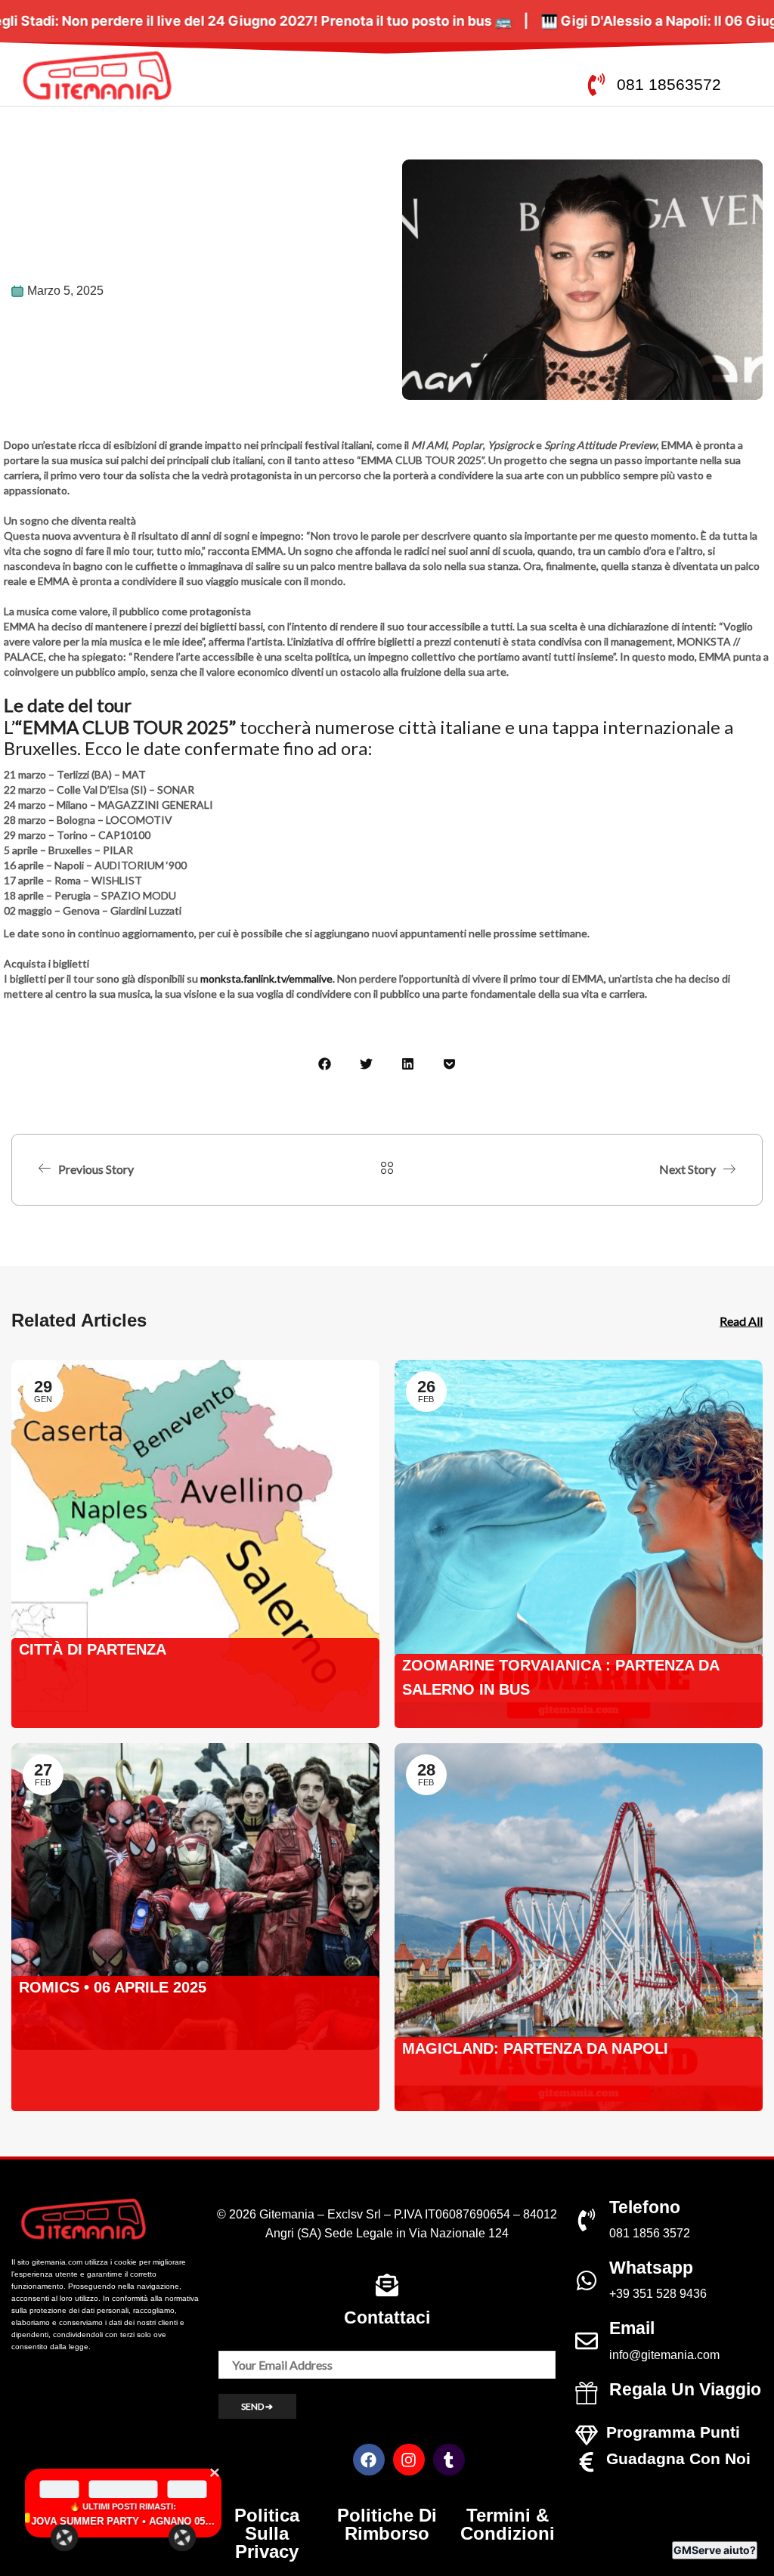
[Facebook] (369, 2460)
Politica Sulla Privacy (267, 2533)
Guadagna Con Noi (678, 2458)
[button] (325, 1064)
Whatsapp (651, 2268)
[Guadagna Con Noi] (587, 2462)
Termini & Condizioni (508, 2524)
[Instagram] (409, 2460)
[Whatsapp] (587, 2280)
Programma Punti (673, 2432)
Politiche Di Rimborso (387, 2524)
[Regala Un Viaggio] (587, 2393)
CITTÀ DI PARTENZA (93, 1649)
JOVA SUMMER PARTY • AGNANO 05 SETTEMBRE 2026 (123, 2521)
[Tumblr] (449, 2460)
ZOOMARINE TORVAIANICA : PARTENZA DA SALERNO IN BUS (560, 1677)
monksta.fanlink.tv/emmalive (266, 978)
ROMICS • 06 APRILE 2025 (113, 1987)
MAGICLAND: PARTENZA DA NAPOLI (535, 2048)
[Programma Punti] (587, 2435)
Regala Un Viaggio (685, 2389)
